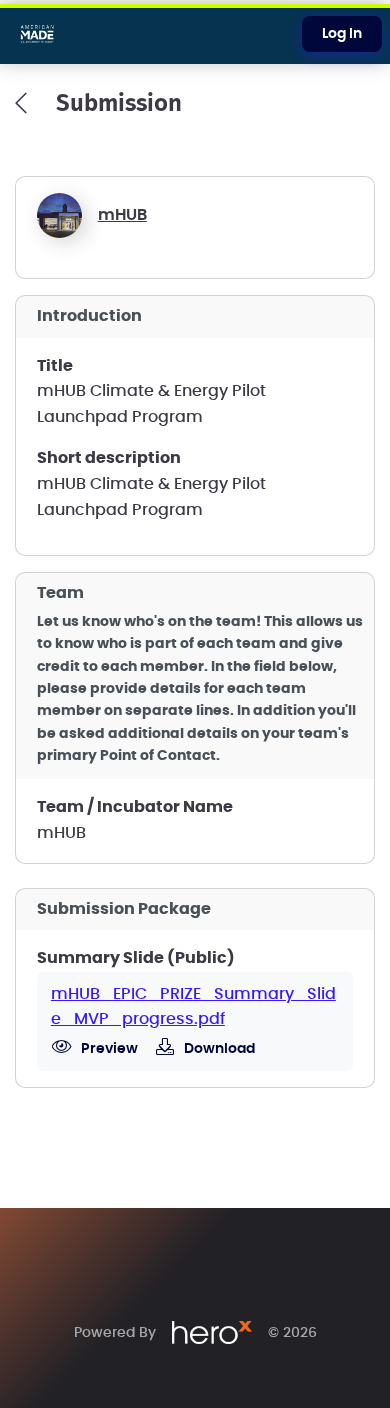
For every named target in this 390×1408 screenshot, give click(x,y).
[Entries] (21, 103)
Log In (342, 34)
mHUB (122, 215)
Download (218, 1049)
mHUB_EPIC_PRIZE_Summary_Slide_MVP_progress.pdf (193, 1007)
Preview (108, 1049)
